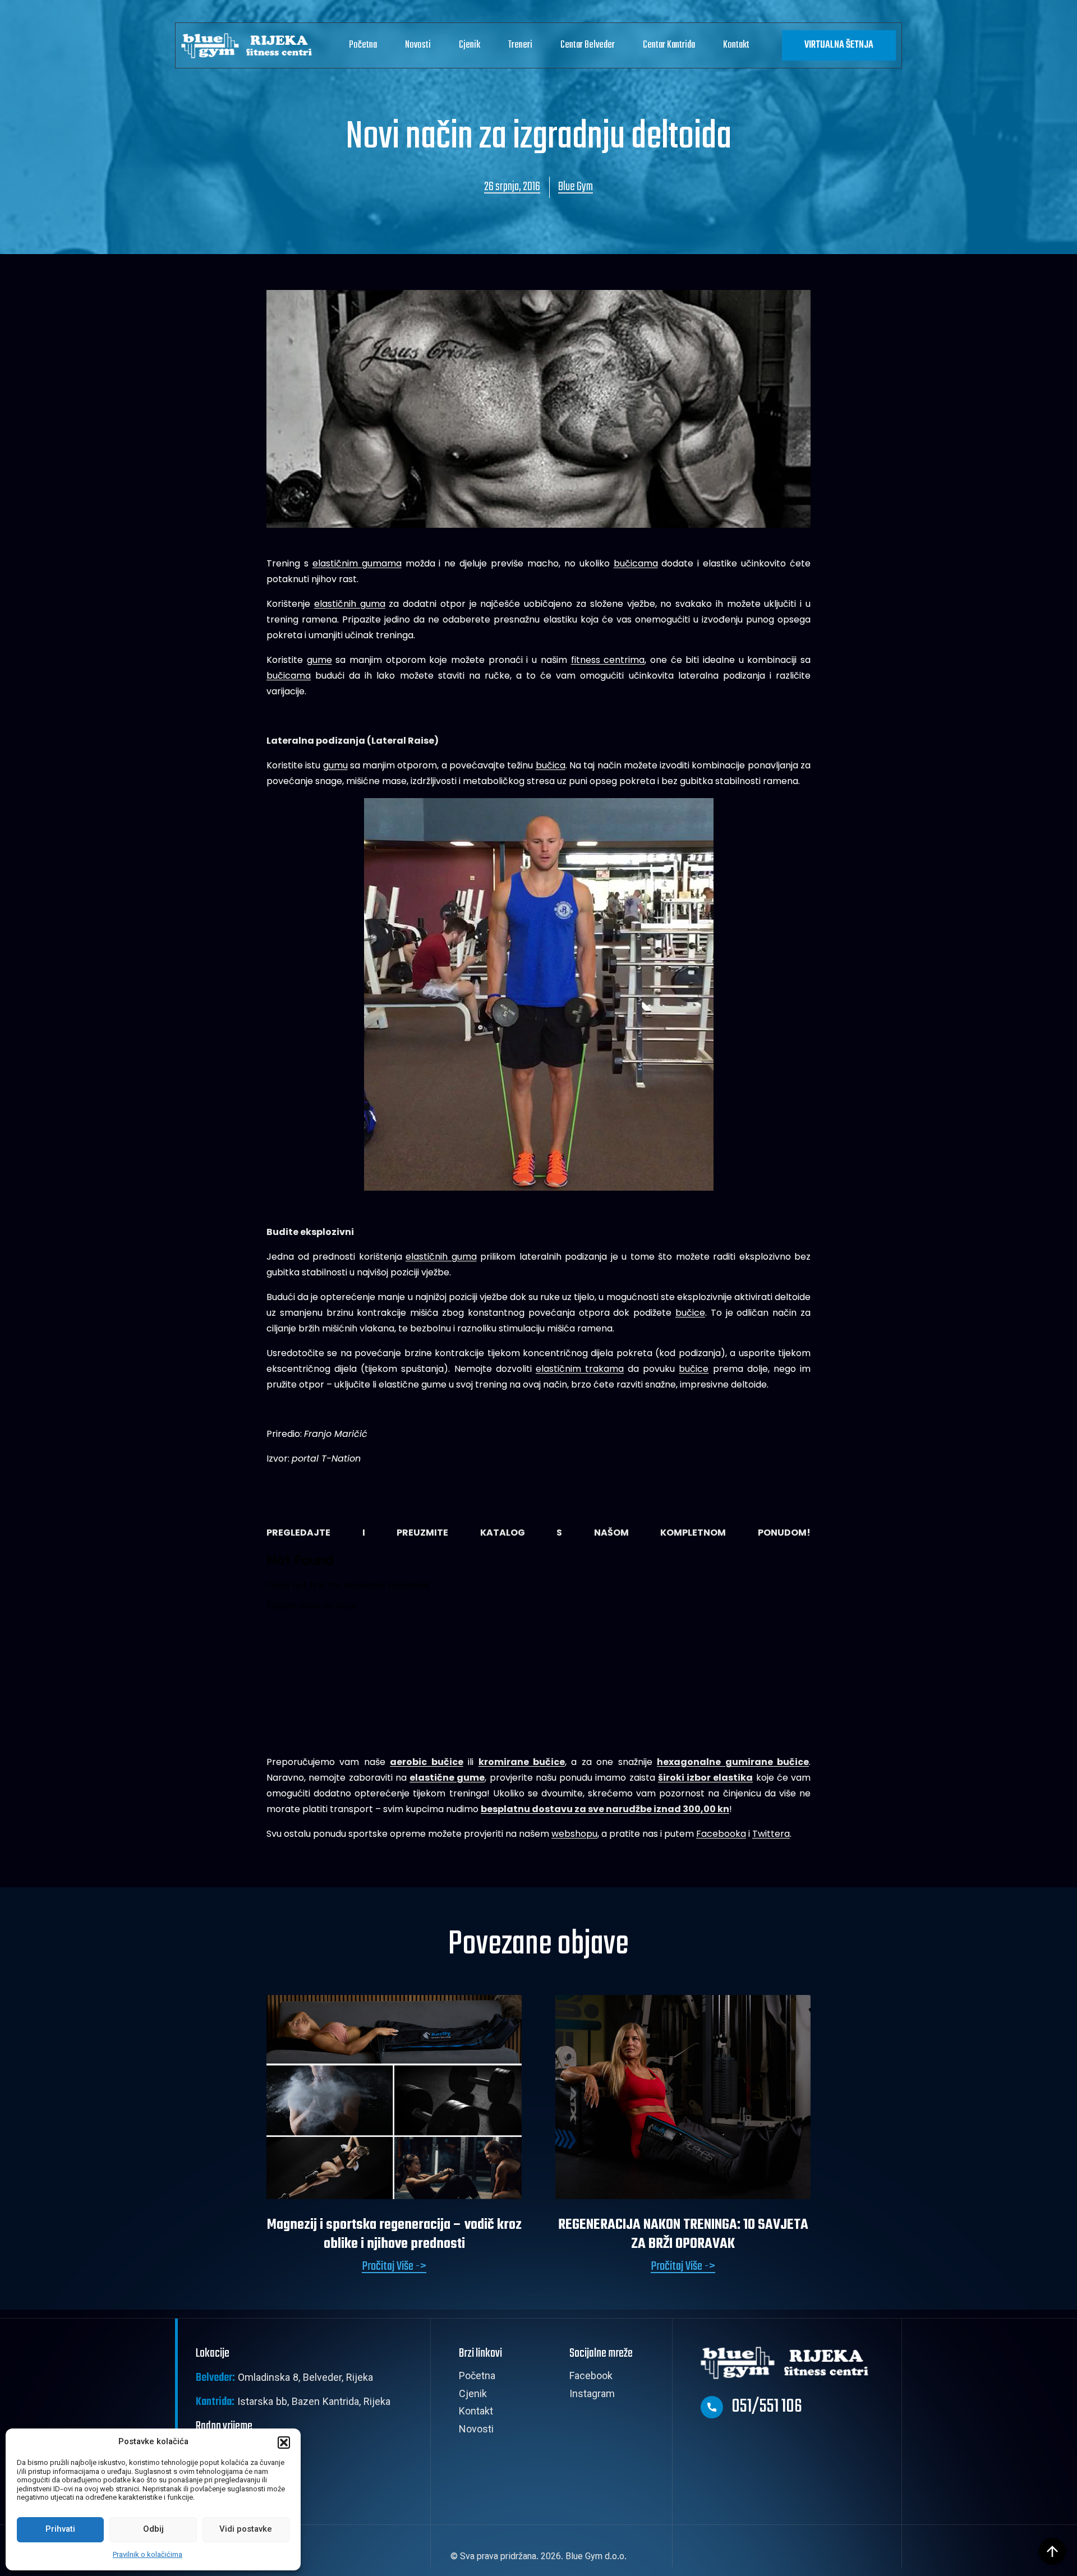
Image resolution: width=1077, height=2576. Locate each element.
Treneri (520, 45)
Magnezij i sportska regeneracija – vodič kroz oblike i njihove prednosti (394, 2234)
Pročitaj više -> (394, 2267)
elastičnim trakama (580, 1369)
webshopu (574, 1834)
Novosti (418, 45)
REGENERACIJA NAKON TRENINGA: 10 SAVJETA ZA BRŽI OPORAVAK (683, 2234)
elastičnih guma (350, 604)
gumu (335, 765)
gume (319, 660)
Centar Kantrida (669, 45)
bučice (690, 1313)
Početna (363, 45)
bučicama (636, 563)
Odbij (153, 2530)
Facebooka (721, 1834)
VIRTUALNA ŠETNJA (839, 45)
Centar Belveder (588, 45)
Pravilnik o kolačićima (148, 2555)
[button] (284, 2443)
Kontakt (736, 45)
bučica (551, 765)
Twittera (771, 1834)
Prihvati (60, 2530)
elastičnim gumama (357, 563)
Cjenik (470, 45)
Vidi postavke (246, 2530)
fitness (588, 660)
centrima (624, 660)
